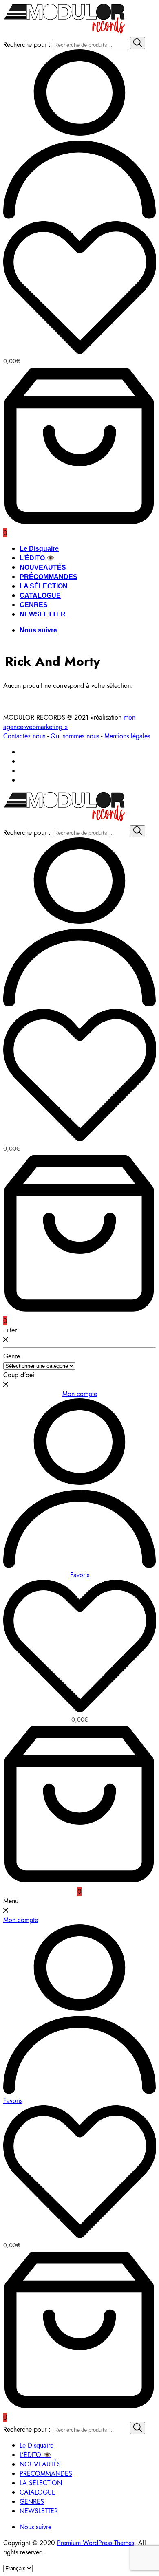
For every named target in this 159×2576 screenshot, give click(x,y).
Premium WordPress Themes (96, 2543)
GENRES (34, 605)
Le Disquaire (39, 549)
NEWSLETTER (43, 614)
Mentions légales (127, 736)
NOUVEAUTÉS (43, 567)
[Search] (138, 43)
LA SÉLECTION (44, 586)
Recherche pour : (27, 45)
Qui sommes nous (75, 736)
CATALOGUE (40, 596)
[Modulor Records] (65, 32)
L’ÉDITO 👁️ (37, 558)
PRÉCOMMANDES (49, 577)
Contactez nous (24, 736)
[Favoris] (79, 289)
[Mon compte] (79, 217)
